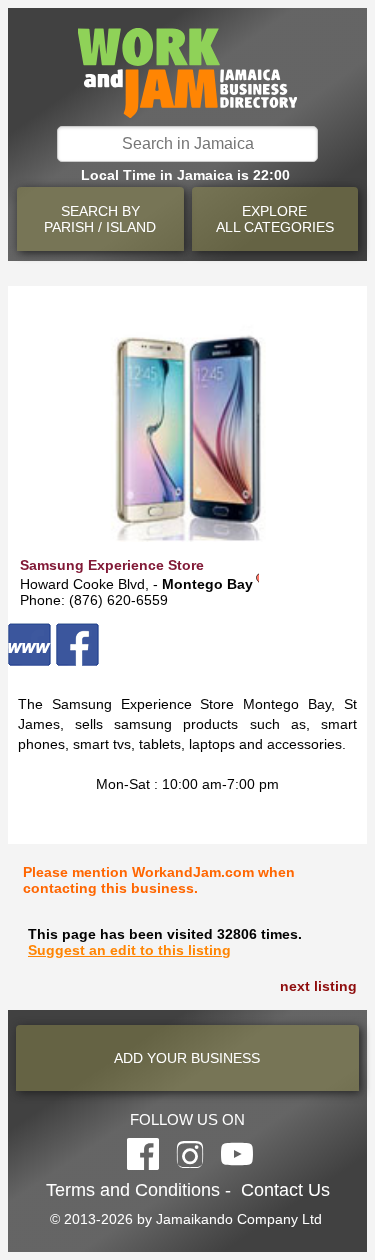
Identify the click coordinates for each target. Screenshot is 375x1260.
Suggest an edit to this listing (129, 950)
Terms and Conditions (133, 1190)
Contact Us (285, 1190)
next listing (318, 986)
